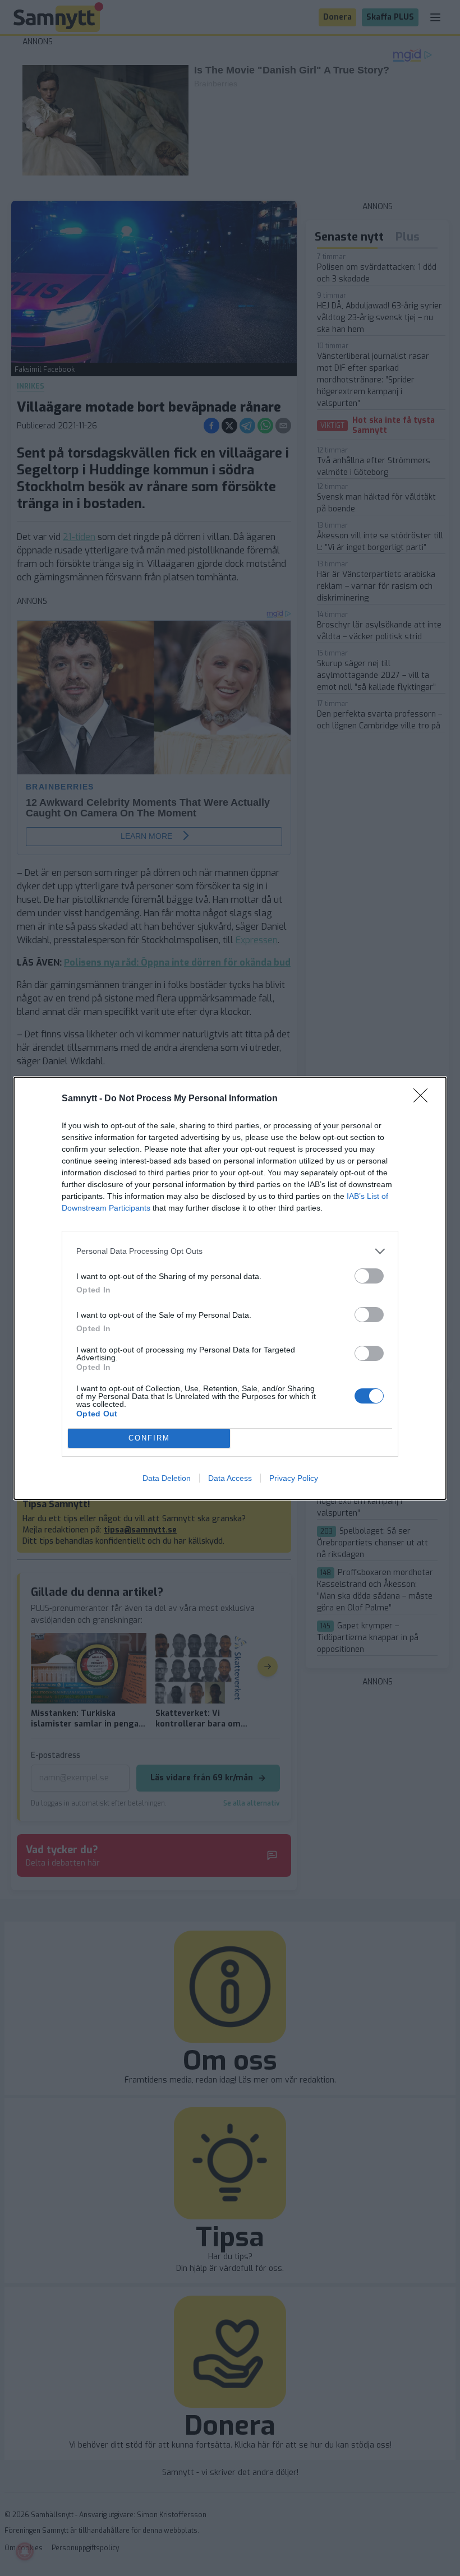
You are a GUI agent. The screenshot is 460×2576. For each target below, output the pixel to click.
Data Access (230, 1478)
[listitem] (230, 1251)
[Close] (424, 1099)
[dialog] (230, 1288)
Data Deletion (167, 1478)
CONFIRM (149, 1438)
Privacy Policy (294, 1478)
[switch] (369, 1276)
